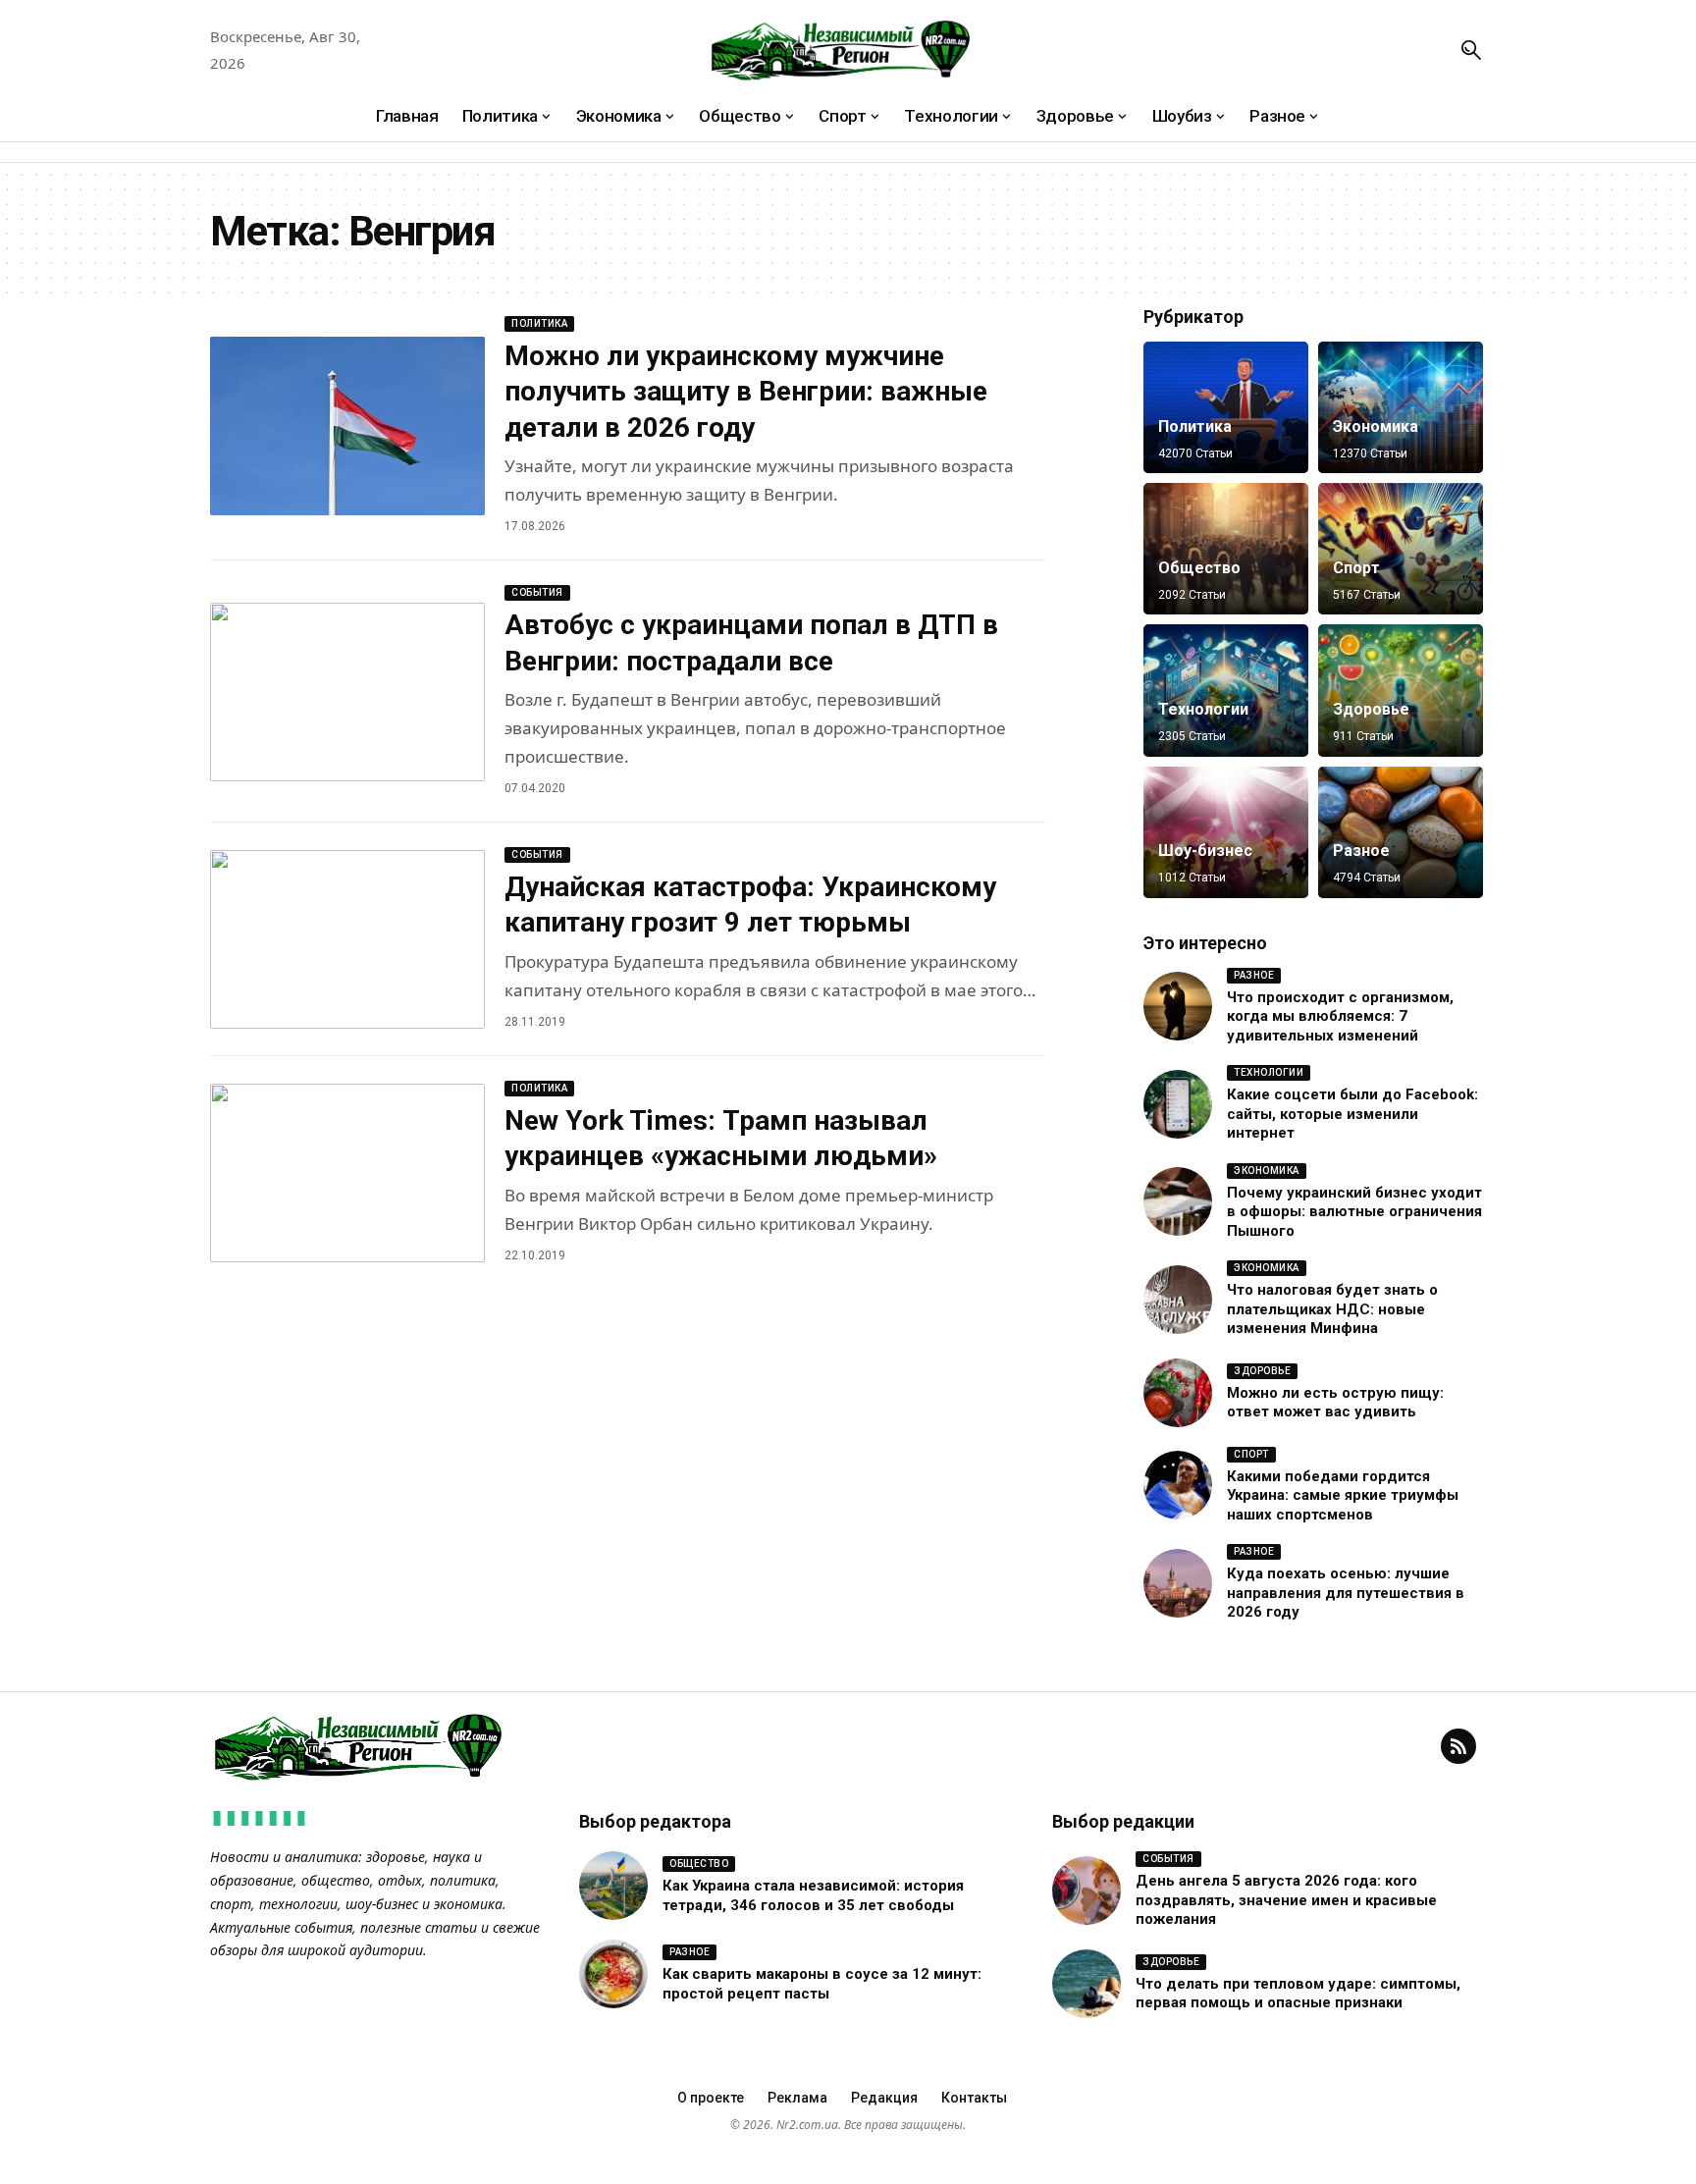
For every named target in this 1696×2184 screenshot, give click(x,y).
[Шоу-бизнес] (1226, 832)
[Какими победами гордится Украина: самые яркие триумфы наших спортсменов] (1178, 1485)
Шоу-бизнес (1205, 851)
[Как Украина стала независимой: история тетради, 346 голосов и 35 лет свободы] (613, 1886)
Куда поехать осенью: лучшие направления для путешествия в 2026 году (1346, 1593)
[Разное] (1401, 832)
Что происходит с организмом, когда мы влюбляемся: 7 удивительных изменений (1340, 1016)
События (537, 592)
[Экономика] (1401, 407)
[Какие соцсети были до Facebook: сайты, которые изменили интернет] (1178, 1104)
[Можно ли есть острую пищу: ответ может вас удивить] (1178, 1393)
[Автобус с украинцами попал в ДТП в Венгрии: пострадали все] (347, 692)
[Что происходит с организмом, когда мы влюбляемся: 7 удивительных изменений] (1178, 1006)
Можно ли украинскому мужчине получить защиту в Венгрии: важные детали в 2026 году (746, 392)
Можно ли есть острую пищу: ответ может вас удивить (1335, 1403)
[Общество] (1226, 549)
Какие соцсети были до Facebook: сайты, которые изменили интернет (1352, 1114)
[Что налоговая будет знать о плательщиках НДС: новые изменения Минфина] (1178, 1300)
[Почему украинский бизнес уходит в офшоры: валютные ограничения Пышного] (1178, 1201)
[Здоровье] (1401, 690)
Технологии (1203, 709)
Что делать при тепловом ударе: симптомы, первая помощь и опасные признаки (1298, 1994)
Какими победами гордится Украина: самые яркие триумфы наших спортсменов (1343, 1495)
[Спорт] (1401, 549)
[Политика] (1226, 407)
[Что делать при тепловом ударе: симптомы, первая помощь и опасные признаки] (1086, 1984)
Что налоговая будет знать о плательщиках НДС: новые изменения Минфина (1332, 1309)
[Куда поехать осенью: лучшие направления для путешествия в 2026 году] (1178, 1583)
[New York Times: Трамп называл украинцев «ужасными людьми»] (347, 1173)
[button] (1471, 50)
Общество (1199, 568)
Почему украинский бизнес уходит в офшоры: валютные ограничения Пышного (1354, 1212)
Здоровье (1371, 709)
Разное (1361, 851)
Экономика (1376, 426)
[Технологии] (1226, 690)
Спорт (1356, 568)
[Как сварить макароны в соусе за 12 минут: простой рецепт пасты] (613, 1974)
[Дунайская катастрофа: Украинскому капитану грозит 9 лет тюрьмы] (347, 939)
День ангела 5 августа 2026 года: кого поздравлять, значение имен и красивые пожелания (1286, 1900)
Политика (539, 323)
